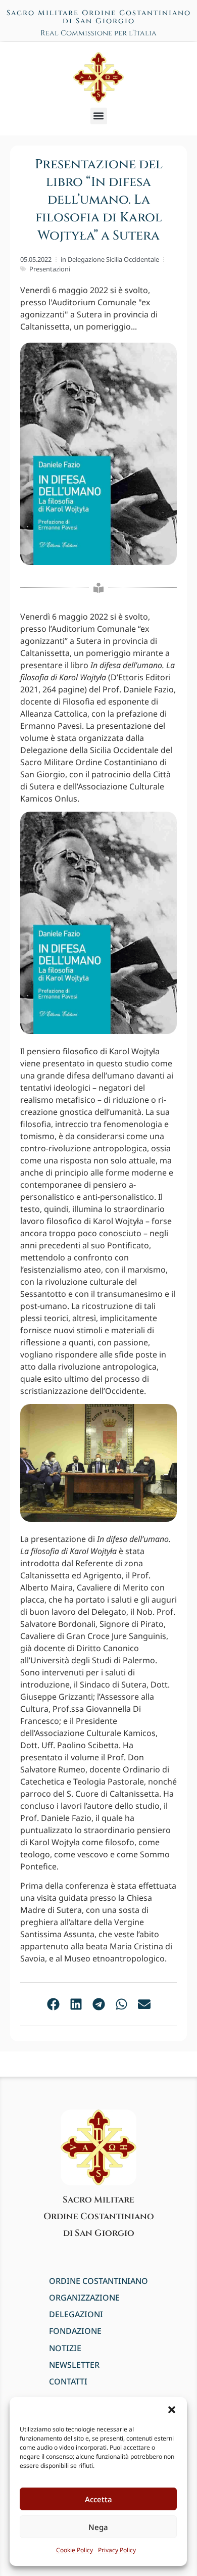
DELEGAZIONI (76, 2314)
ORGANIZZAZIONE (84, 2298)
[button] (172, 2410)
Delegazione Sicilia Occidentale (113, 259)
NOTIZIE (65, 2348)
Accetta (98, 2499)
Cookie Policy (75, 2550)
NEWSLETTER (74, 2365)
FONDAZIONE (75, 2331)
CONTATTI (68, 2382)
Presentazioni (50, 269)
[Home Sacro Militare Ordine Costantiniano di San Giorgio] (98, 77)
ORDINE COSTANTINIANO (98, 2281)
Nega (98, 2527)
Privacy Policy (117, 2550)
